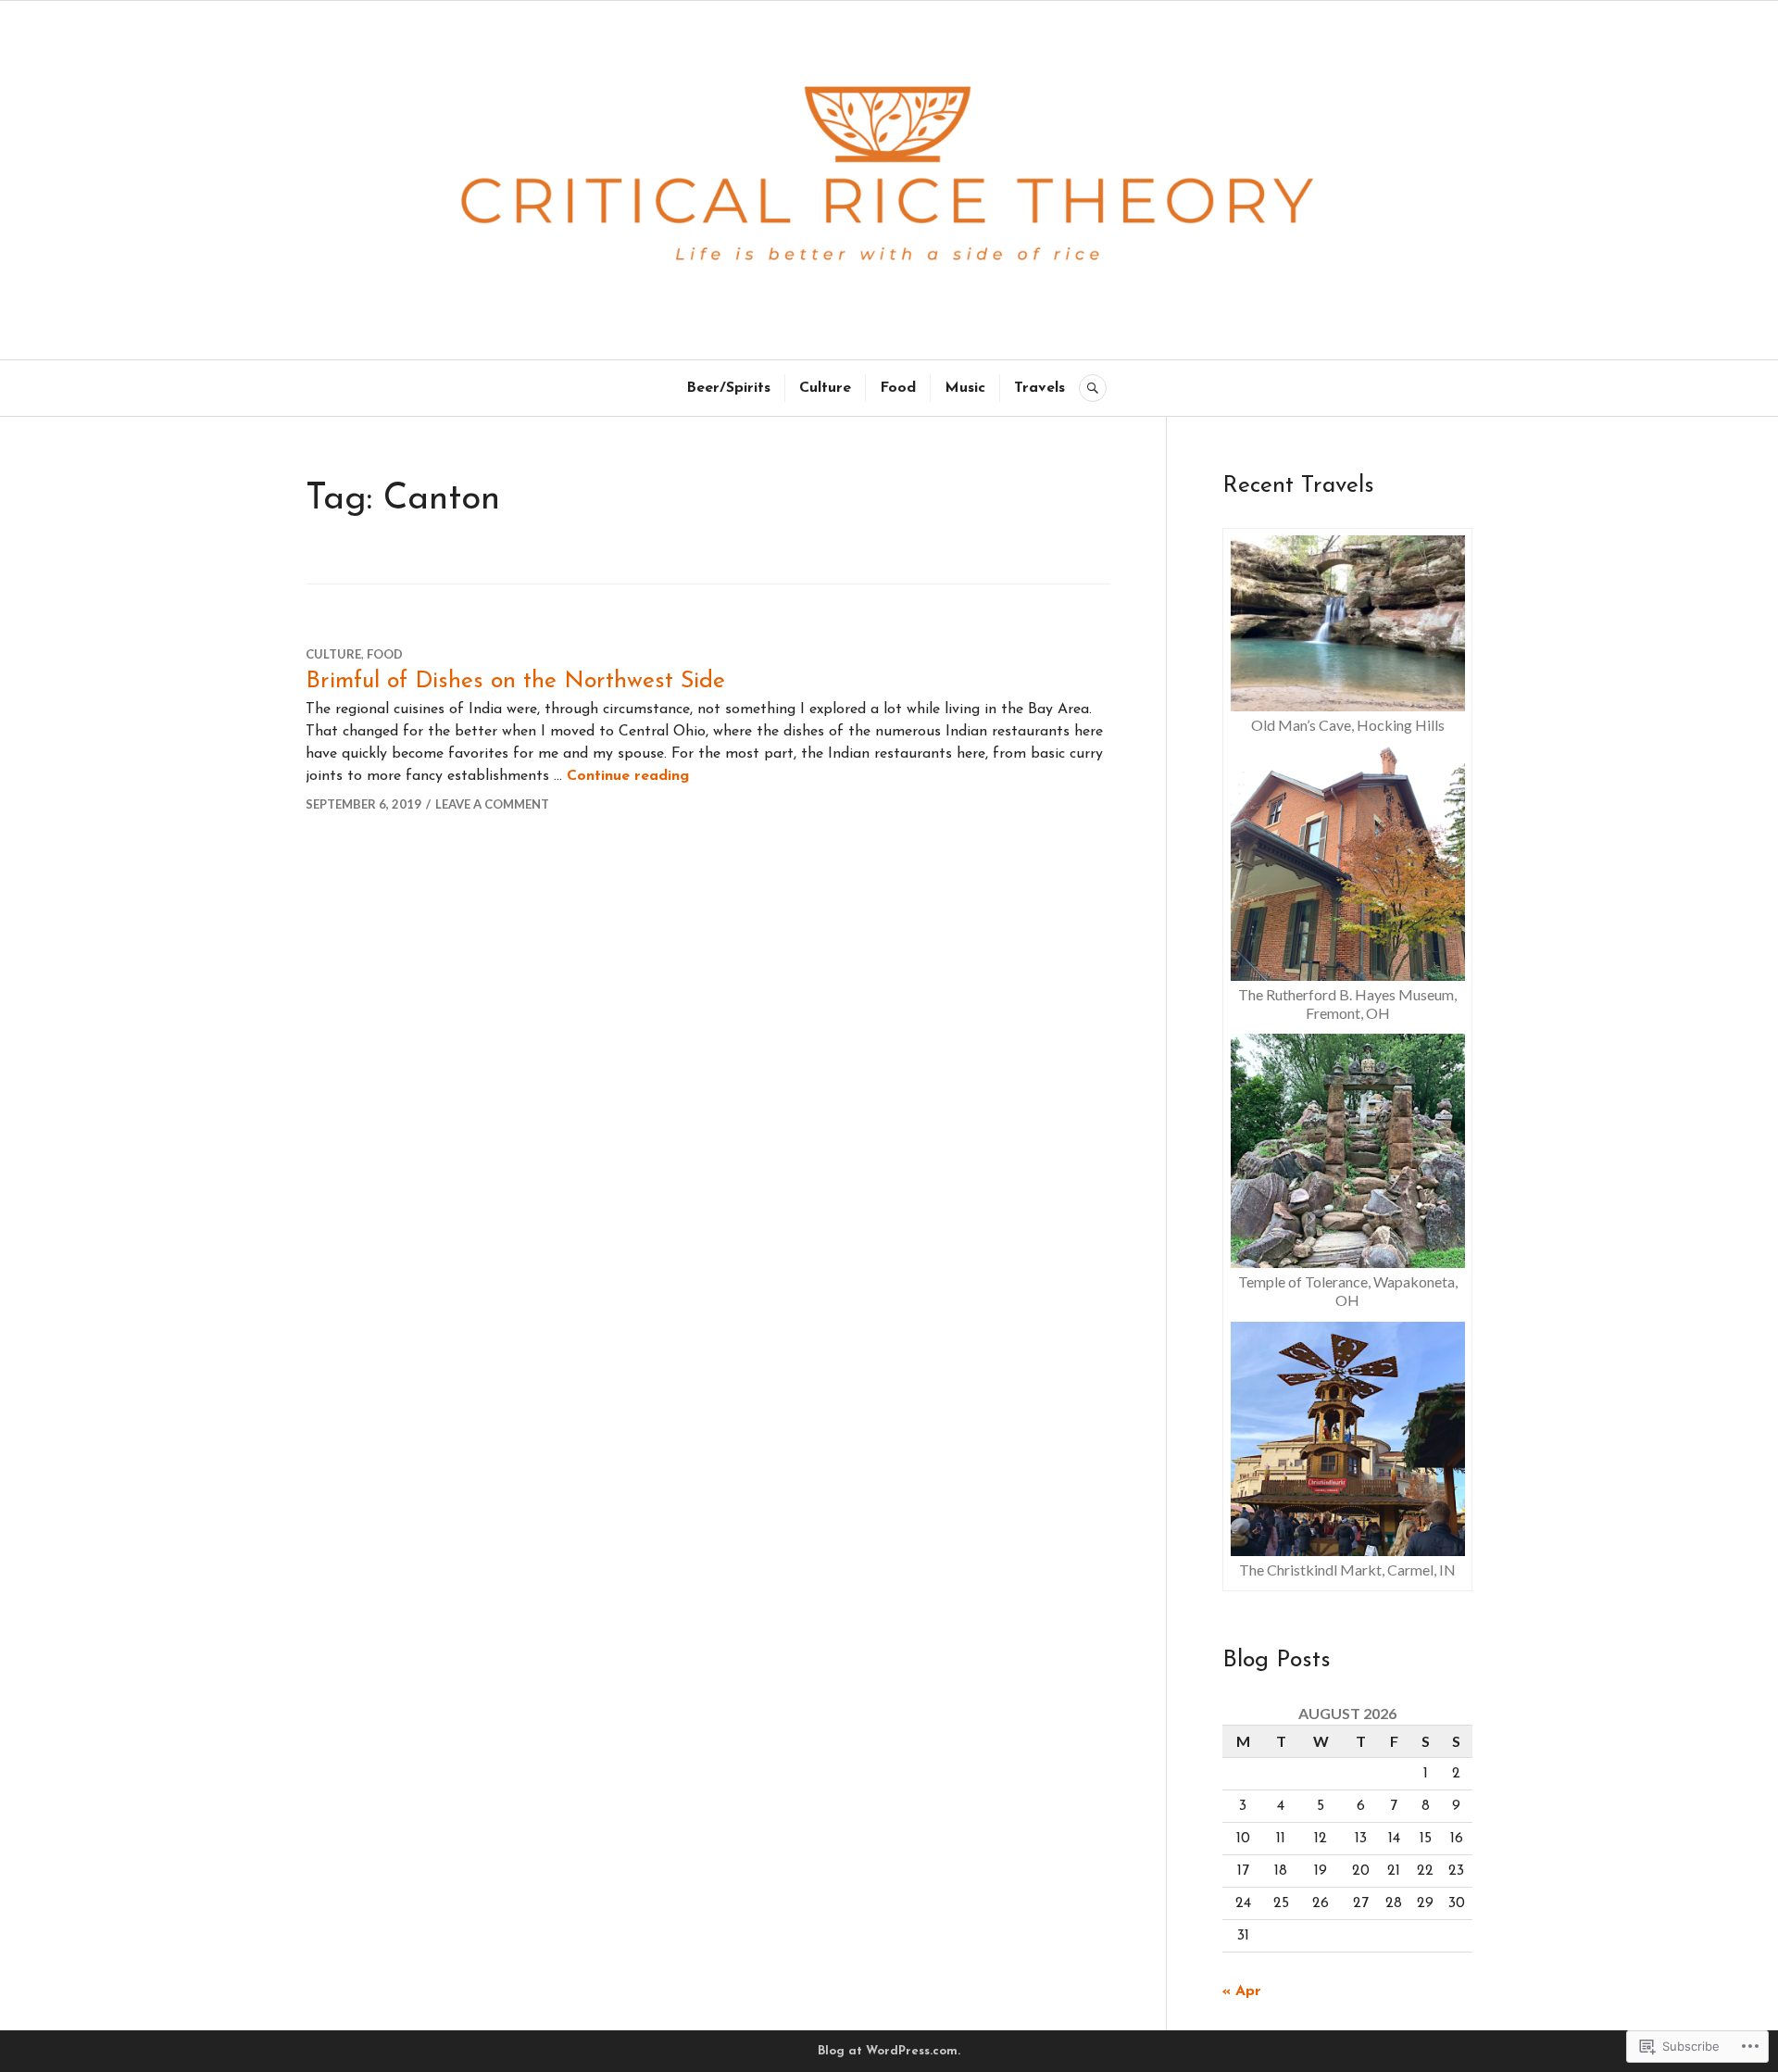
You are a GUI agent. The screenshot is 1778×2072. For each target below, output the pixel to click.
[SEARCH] (1093, 388)
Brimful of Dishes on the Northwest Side (515, 681)
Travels (1039, 388)
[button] (1348, 638)
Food (898, 388)
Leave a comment (492, 804)
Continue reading (628, 776)
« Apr (1242, 1991)
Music (965, 388)
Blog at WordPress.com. (889, 2051)
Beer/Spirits (728, 388)
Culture (825, 388)
